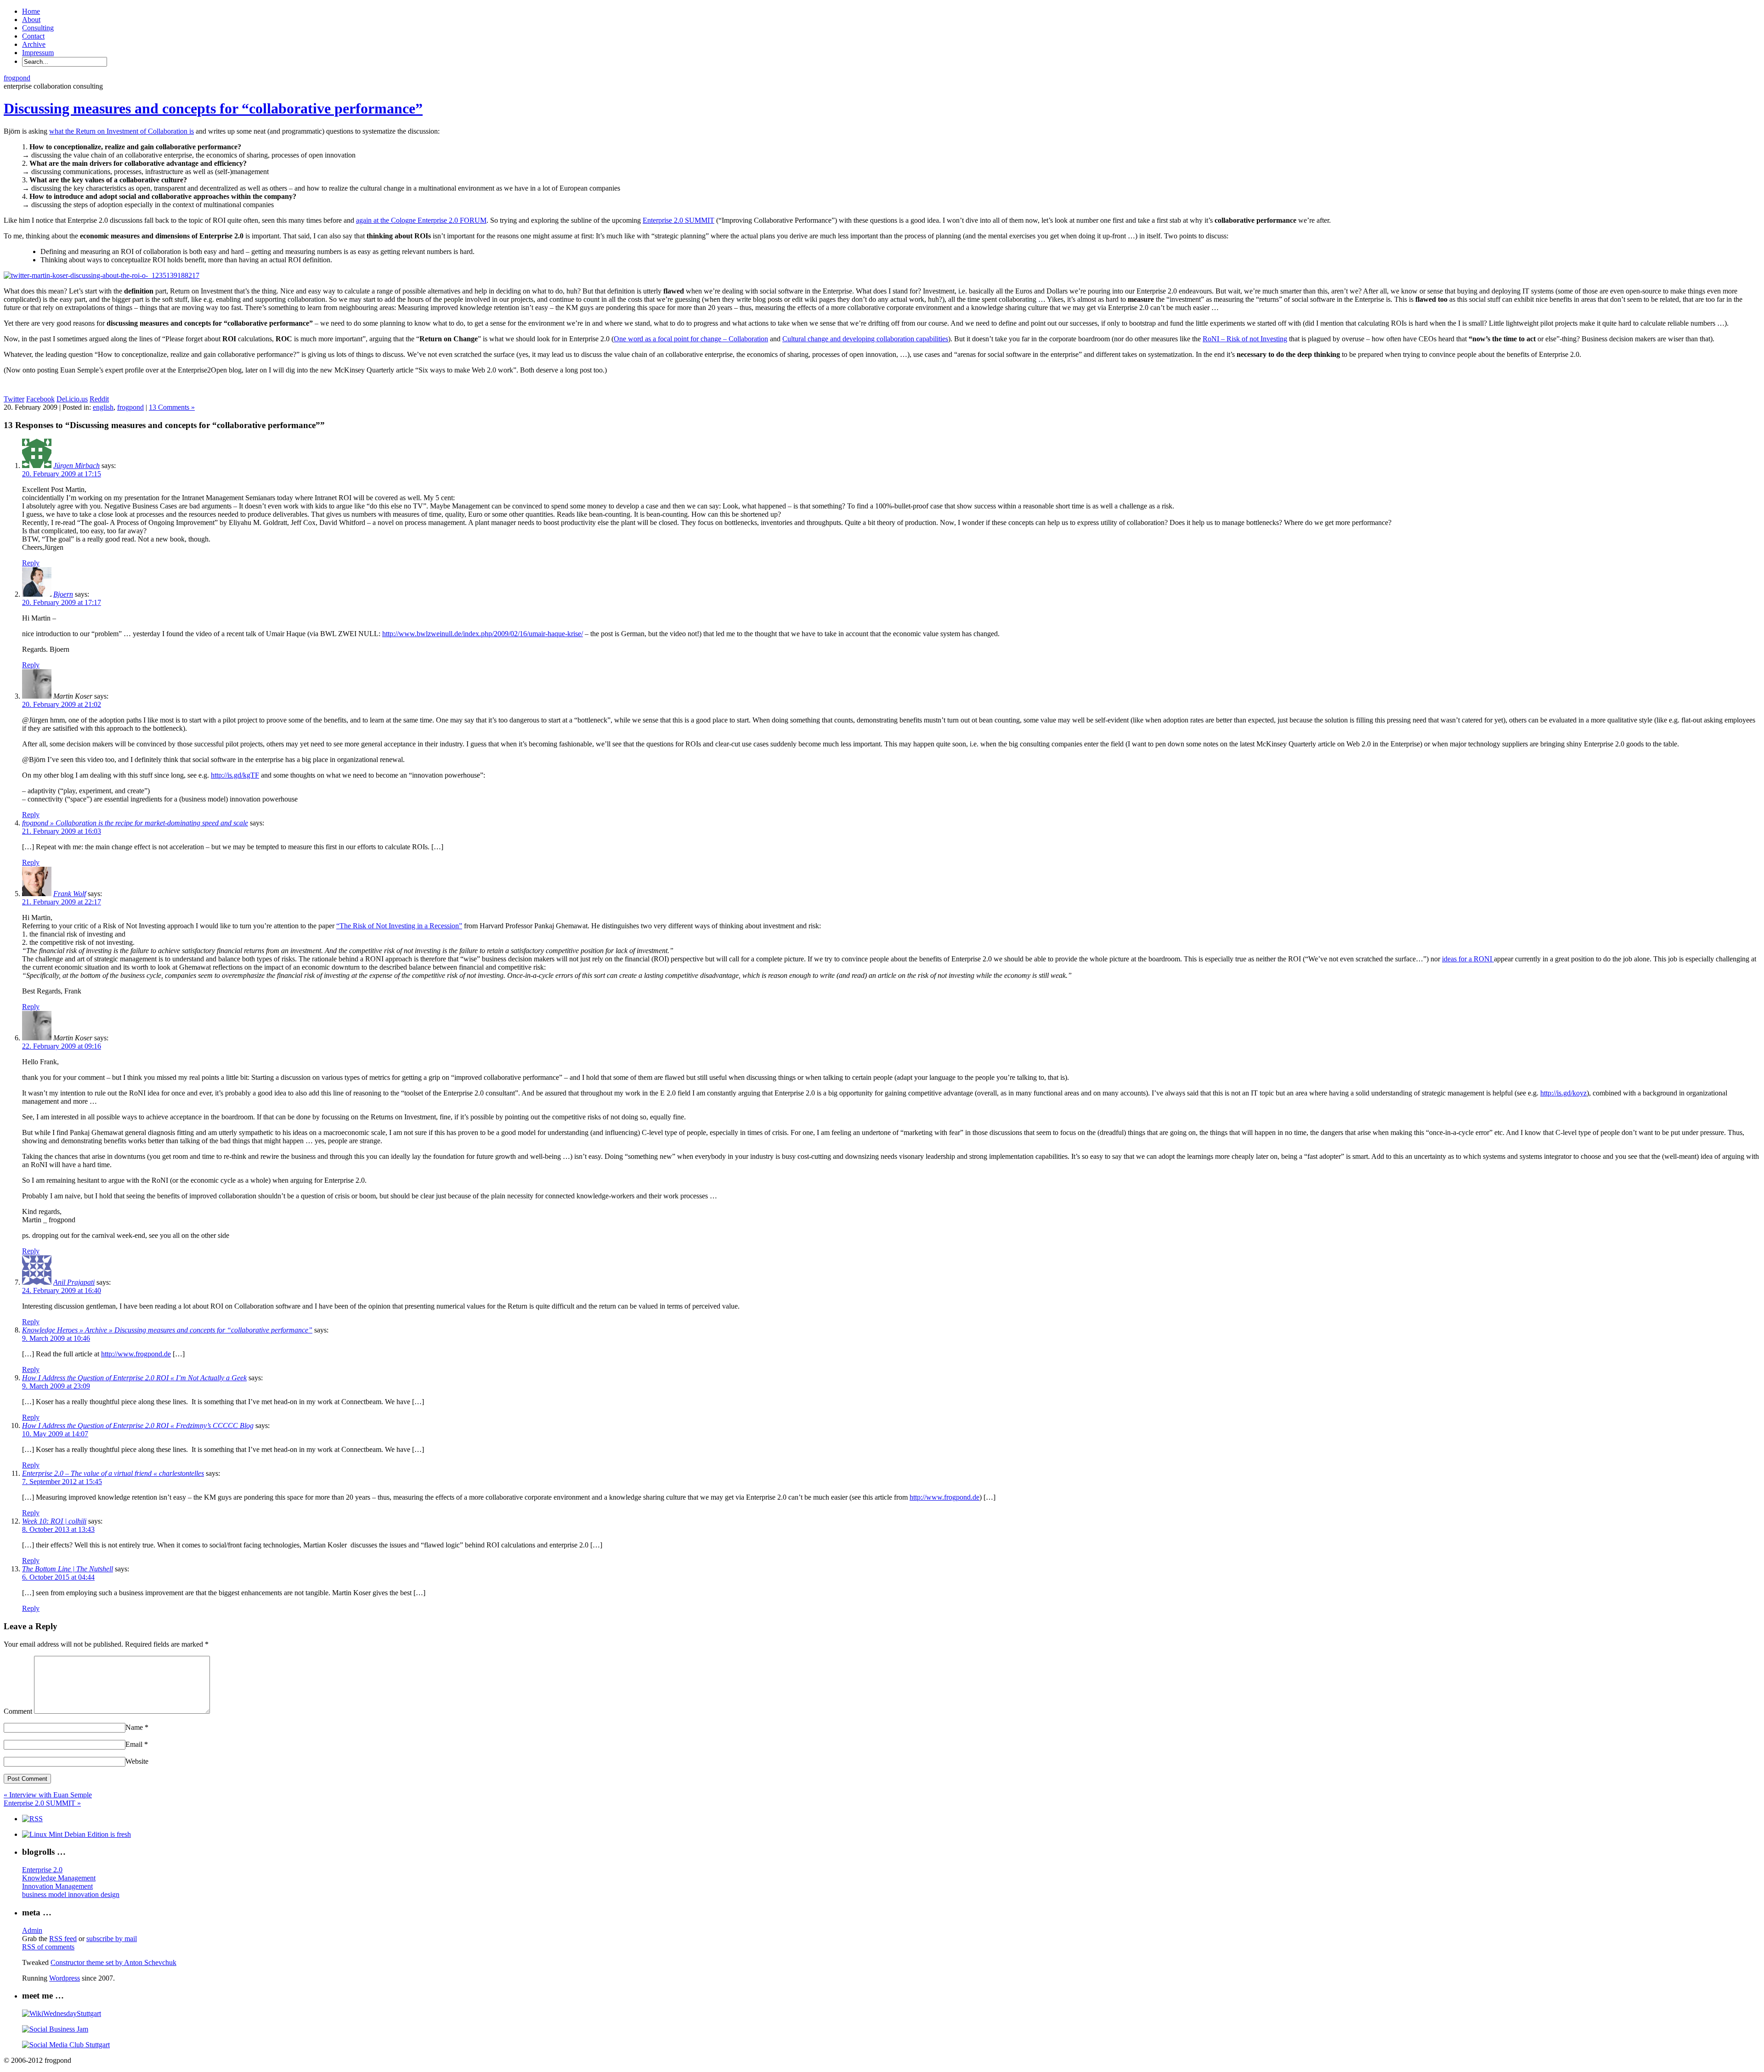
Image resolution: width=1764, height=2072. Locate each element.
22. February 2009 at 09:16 (62, 1046)
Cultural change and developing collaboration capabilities (865, 339)
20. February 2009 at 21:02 (62, 704)
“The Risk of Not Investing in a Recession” (399, 926)
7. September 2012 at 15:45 (62, 1482)
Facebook (40, 399)
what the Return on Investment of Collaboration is (122, 131)
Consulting (38, 28)
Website (137, 1761)
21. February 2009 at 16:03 (62, 831)
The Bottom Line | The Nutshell (68, 1569)
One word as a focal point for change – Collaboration (691, 339)
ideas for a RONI (1468, 959)
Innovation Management (57, 1886)
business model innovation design (71, 1894)
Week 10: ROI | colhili (54, 1521)
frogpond (17, 78)
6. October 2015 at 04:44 (58, 1577)
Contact (33, 36)
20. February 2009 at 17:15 (62, 474)
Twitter (14, 399)
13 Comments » (172, 407)
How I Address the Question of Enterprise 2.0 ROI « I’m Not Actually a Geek (134, 1378)
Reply (31, 563)
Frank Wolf (70, 894)
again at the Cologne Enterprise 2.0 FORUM (421, 220)
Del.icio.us (72, 399)
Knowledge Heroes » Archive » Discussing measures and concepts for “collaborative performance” (167, 1330)
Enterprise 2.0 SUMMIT (678, 220)
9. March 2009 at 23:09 (56, 1386)
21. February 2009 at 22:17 (62, 902)
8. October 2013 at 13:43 (58, 1529)
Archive (34, 44)
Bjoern (63, 594)
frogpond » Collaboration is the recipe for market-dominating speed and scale (135, 823)
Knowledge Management (59, 1878)
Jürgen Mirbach (76, 466)
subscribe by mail (112, 1939)
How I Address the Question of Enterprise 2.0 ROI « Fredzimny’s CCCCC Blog (138, 1426)
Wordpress (65, 1978)
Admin (32, 1930)
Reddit (99, 399)
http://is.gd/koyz (1563, 1093)
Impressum (38, 53)
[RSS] (32, 1819)
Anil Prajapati (74, 1282)
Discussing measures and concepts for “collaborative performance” (213, 108)
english (103, 407)
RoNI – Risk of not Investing (1245, 339)
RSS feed (63, 1939)
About (31, 20)
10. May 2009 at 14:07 (55, 1434)
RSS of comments (48, 1947)
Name (137, 1727)
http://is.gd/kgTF (235, 775)
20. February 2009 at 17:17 (62, 602)
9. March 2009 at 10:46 (56, 1338)
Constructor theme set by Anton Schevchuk (113, 1962)
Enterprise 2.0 (42, 1870)
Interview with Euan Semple (48, 1795)
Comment (18, 1711)
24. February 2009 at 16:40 (62, 1290)
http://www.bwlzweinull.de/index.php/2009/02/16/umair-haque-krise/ (483, 634)
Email (137, 1744)
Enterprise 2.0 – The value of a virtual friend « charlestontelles (113, 1473)
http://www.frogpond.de (136, 1354)
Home (31, 11)
